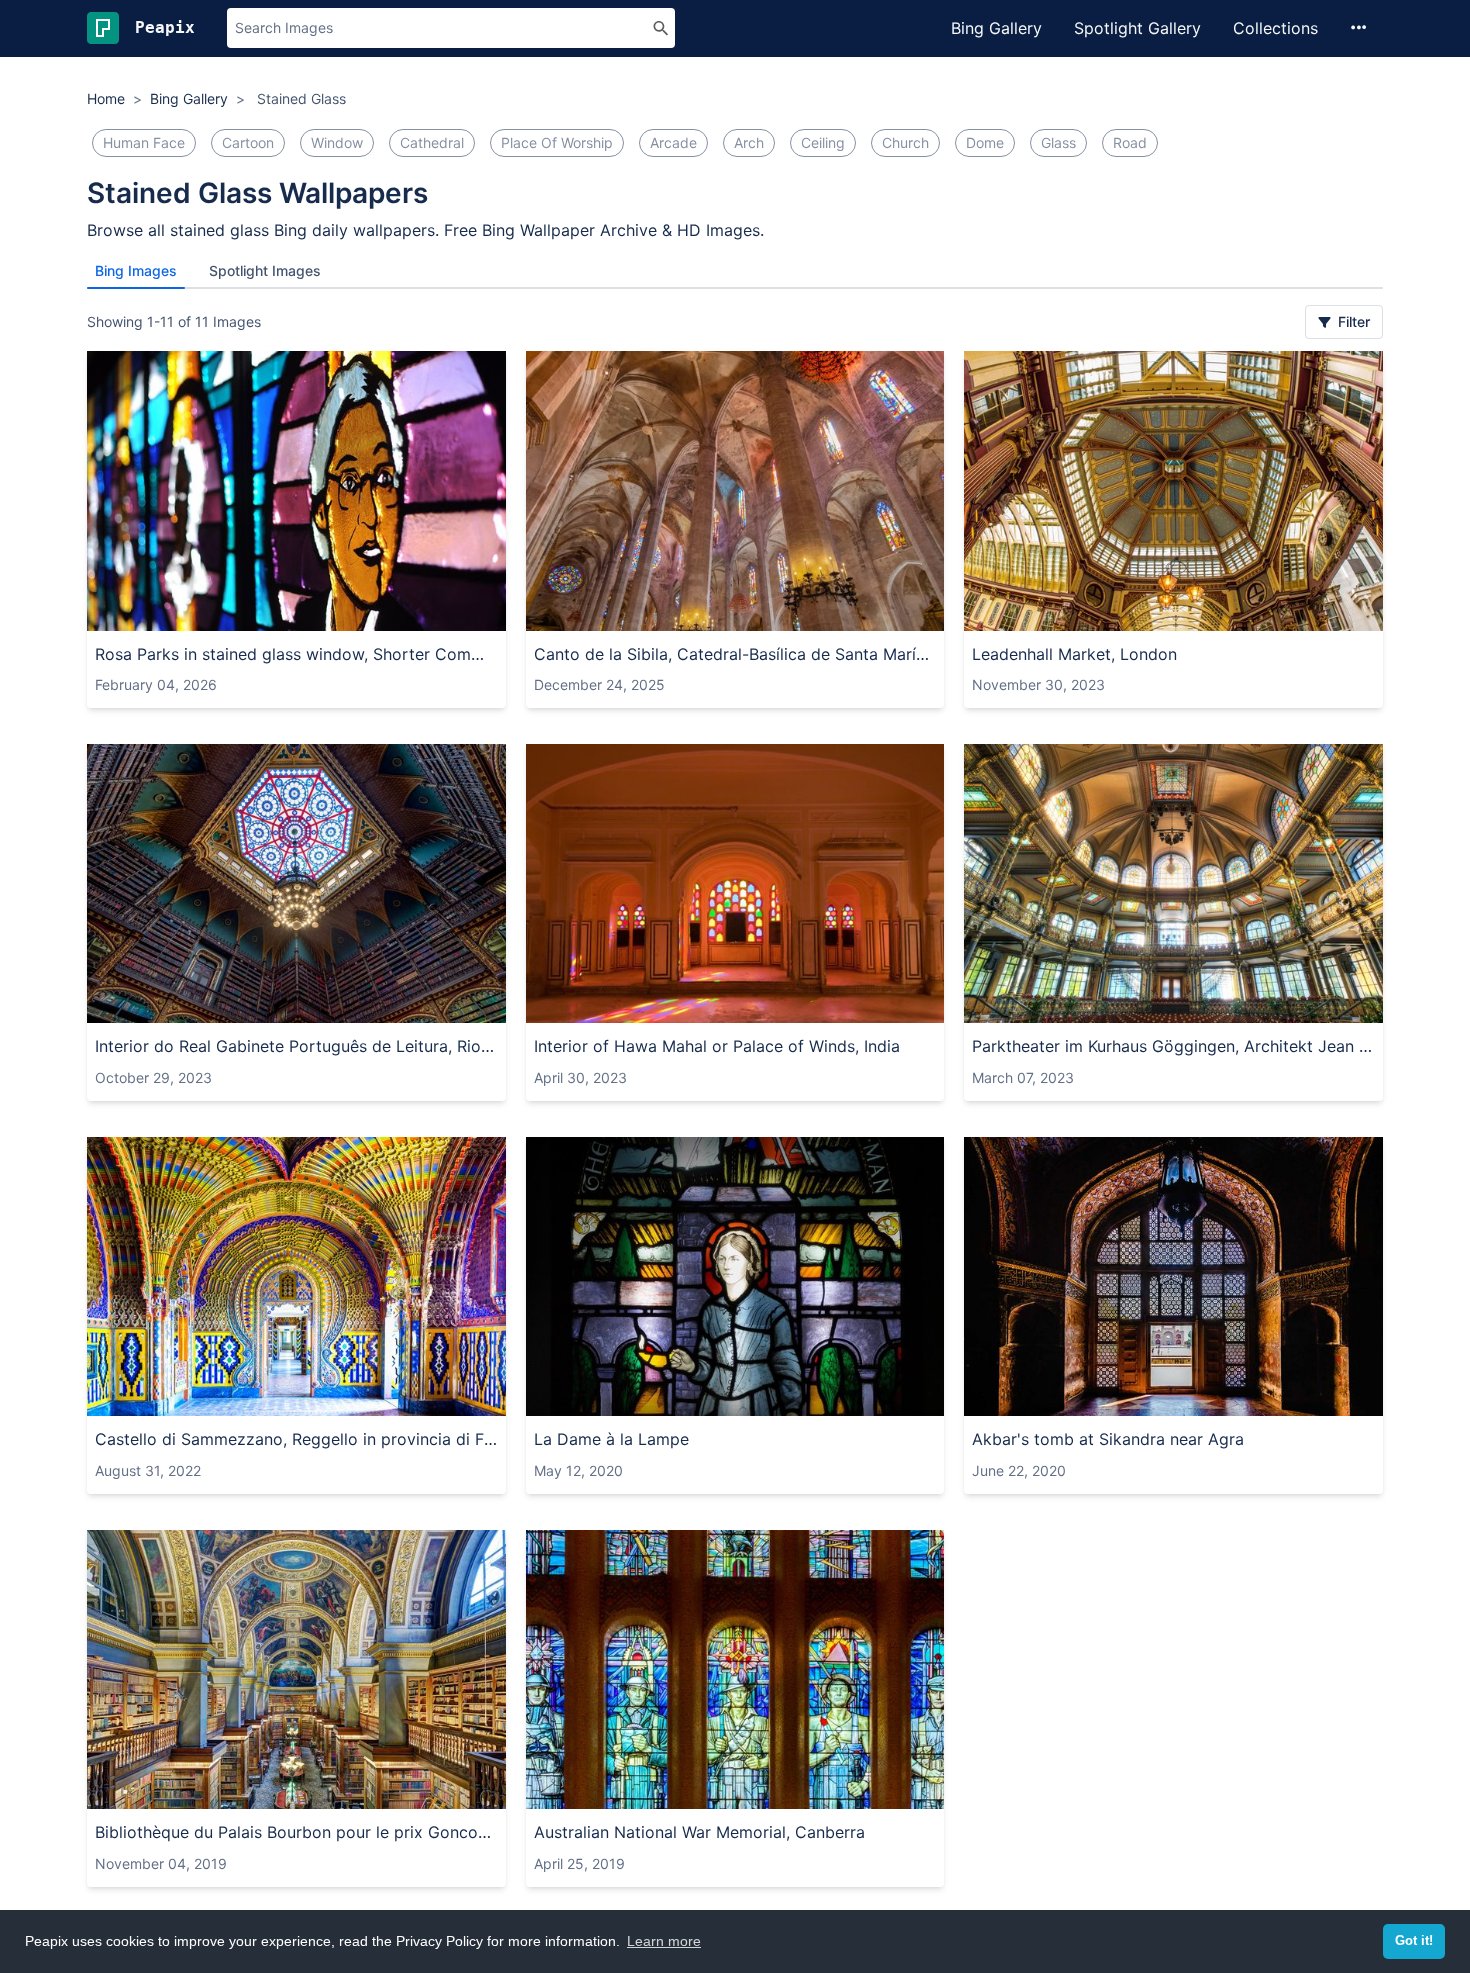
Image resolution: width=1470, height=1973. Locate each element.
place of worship (557, 142)
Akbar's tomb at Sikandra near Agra (1108, 1439)
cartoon (248, 142)
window (337, 142)
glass (1058, 142)
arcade (673, 142)
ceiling (823, 142)
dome (985, 142)
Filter (1352, 321)
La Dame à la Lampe (611, 1439)
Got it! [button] (1414, 1941)
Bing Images (136, 270)
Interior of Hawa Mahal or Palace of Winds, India (717, 1046)
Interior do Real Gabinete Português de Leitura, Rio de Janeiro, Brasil (296, 1046)
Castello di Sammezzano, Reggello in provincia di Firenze (296, 1439)
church (905, 142)
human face (144, 142)
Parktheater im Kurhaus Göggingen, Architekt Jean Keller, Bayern (1173, 1046)
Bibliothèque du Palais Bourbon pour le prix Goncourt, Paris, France (296, 1832)
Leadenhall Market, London (1074, 654)
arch (749, 142)
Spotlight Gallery (1137, 28)
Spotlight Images (265, 270)
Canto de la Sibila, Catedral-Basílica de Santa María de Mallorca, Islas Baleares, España (735, 654)
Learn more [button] (664, 1941)
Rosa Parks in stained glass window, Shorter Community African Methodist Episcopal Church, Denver (296, 654)
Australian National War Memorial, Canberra (699, 1832)
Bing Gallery (996, 28)
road (1130, 142)
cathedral (432, 142)
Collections (1275, 28)
